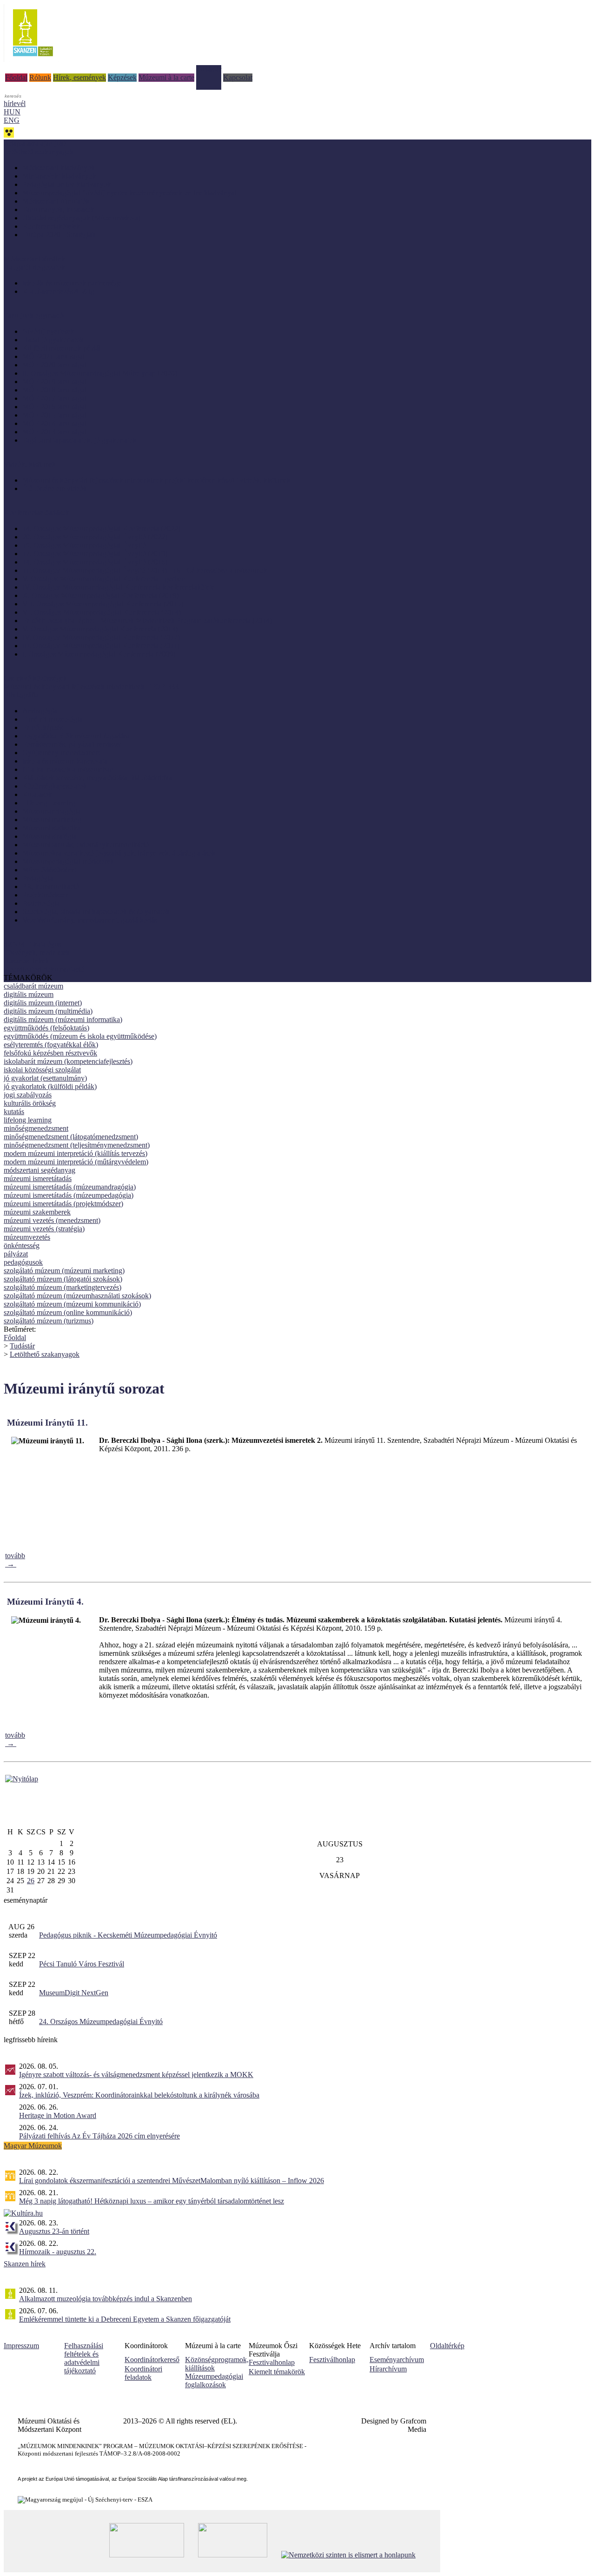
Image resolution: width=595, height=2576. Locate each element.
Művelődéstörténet (50, 870)
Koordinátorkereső (152, 2360)
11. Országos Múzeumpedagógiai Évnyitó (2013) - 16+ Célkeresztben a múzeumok (145, 570)
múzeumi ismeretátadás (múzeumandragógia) (70, 1187)
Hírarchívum (388, 2369)
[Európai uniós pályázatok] (22, 1779)
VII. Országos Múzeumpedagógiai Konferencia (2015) (103, 604)
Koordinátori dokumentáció (44, 969)
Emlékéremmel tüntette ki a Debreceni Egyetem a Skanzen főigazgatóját (125, 2319)
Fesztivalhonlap (272, 2362)
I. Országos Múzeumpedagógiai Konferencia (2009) (99, 654)
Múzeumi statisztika (51, 828)
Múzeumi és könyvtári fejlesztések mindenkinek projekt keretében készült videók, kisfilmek (156, 480)
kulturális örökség (30, 1103)
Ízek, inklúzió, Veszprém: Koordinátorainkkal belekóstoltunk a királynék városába (139, 2095)
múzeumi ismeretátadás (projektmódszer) (63, 1204)
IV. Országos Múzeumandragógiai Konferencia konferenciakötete (119, 587)
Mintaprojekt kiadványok (59, 176)
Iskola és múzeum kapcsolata (65, 761)
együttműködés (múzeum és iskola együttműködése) (80, 1036)
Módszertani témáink (34, 259)
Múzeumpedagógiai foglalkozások (214, 2380)
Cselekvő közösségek (35, 678)
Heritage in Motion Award (58, 2115)
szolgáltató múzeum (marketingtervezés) (63, 1287)
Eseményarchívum (397, 2360)
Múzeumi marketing (52, 820)
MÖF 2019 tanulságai (54, 382)
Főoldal (16, 77)
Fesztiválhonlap (332, 2360)
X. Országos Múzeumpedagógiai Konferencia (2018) (100, 595)
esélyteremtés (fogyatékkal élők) (51, 1045)
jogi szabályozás (28, 1095)
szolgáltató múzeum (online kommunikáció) (68, 1312)
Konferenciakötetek (51, 226)
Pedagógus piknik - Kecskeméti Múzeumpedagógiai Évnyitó (128, 1935)
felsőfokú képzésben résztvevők (50, 1053)
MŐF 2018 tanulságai (54, 390)
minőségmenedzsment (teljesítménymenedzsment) (77, 1145)
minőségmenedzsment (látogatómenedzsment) (71, 1137)
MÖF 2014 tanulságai (54, 423)
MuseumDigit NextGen (74, 1993)
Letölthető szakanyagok (45, 1354)
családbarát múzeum (33, 986)
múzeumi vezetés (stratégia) (44, 1229)
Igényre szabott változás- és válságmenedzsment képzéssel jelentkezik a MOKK (136, 2075)
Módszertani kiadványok (59, 168)
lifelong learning (28, 1120)
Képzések (122, 77)
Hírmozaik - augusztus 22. (58, 2252)
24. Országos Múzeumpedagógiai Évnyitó (101, 2022)
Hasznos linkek (26, 961)
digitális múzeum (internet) (43, 1003)
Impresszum (21, 2346)
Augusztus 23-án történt (54, 2231)
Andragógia (40, 711)
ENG (12, 120)
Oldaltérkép (447, 2346)
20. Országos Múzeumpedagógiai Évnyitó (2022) (95, 537)
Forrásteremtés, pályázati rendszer (72, 744)
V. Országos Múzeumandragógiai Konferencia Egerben (104, 579)
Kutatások (37, 794)
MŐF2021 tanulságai (53, 356)
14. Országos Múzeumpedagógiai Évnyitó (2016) (95, 562)
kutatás (14, 1112)
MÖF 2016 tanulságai (54, 407)
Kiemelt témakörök (277, 2372)
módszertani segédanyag (40, 1170)
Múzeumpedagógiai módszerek (68, 861)
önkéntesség (22, 1245)
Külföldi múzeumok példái (62, 348)
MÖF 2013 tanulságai (54, 432)
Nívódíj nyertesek (48, 331)
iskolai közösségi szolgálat (42, 1070)
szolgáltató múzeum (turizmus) (49, 1321)
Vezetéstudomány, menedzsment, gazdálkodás (90, 920)
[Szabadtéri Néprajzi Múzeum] (33, 59)
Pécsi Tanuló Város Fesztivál (82, 1964)
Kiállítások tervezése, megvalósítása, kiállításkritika (97, 778)
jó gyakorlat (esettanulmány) (45, 1078)
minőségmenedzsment (36, 1128)
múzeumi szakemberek (37, 1212)
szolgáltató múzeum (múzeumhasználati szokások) (77, 1296)
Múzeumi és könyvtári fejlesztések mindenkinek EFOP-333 (91, 687)
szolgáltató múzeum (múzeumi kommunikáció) (72, 1304)
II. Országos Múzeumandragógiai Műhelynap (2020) (100, 373)
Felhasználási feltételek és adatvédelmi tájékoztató (84, 2358)
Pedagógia (38, 878)
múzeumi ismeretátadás (38, 1178)
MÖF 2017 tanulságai (54, 398)
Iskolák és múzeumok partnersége (72, 283)
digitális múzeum (29, 994)
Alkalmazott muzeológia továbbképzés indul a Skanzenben (106, 2299)
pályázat (16, 1254)
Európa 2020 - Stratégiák (59, 235)
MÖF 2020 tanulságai (54, 365)
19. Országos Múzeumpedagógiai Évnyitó (84, 545)
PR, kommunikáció (51, 886)
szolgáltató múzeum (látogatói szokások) (63, 1279)
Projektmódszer (45, 895)
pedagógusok (23, 1262)
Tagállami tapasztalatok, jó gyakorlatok (79, 440)
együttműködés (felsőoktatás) (46, 1028)
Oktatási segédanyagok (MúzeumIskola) (81, 218)
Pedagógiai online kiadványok (67, 184)
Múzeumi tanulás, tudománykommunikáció (86, 845)
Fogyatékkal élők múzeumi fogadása (76, 736)
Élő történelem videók (55, 488)
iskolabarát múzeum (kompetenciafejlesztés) (68, 1061)
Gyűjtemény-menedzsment (62, 753)
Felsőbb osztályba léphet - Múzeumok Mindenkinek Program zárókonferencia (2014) (147, 621)
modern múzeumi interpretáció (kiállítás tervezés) (76, 1153)
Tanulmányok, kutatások (58, 209)
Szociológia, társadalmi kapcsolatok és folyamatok (96, 912)
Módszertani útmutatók (56, 201)
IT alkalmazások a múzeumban (68, 769)
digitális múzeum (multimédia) (48, 1011)
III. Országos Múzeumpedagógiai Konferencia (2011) (101, 646)
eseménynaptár (26, 1900)
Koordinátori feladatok (143, 2373)
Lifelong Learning (49, 803)
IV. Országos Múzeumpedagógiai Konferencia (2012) (101, 637)
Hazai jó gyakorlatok (53, 340)
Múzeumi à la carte (166, 77)
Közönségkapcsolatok (55, 786)
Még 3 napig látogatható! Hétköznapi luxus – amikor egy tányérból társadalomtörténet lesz (152, 2201)
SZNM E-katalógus (33, 944)
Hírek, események (79, 77)
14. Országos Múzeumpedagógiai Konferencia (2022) (101, 528)
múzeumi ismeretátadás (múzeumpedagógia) (69, 1195)
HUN (12, 112)
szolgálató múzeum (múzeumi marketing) (64, 1271)
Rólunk (40, 77)
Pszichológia (41, 903)
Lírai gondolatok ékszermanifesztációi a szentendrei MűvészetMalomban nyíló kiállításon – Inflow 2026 (172, 2181)
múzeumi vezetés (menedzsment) (52, 1220)
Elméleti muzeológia (52, 719)
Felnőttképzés (43, 727)
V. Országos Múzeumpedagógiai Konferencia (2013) (100, 629)
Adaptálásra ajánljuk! (35, 143)
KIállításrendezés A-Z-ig (58, 291)
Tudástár (209, 69)
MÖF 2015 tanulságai (54, 415)
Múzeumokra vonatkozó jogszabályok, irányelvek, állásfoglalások (119, 853)
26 (31, 1881)
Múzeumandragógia (52, 811)
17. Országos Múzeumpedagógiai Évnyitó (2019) (95, 554)
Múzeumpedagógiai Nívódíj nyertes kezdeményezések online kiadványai (129, 193)
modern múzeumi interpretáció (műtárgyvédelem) (76, 1162)
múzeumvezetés (27, 1237)
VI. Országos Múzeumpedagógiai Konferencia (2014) (102, 612)
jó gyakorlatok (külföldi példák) (50, 1086)
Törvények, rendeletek (37, 953)
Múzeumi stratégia (49, 836)
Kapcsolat (238, 77)
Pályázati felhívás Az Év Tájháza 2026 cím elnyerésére (99, 2136)
